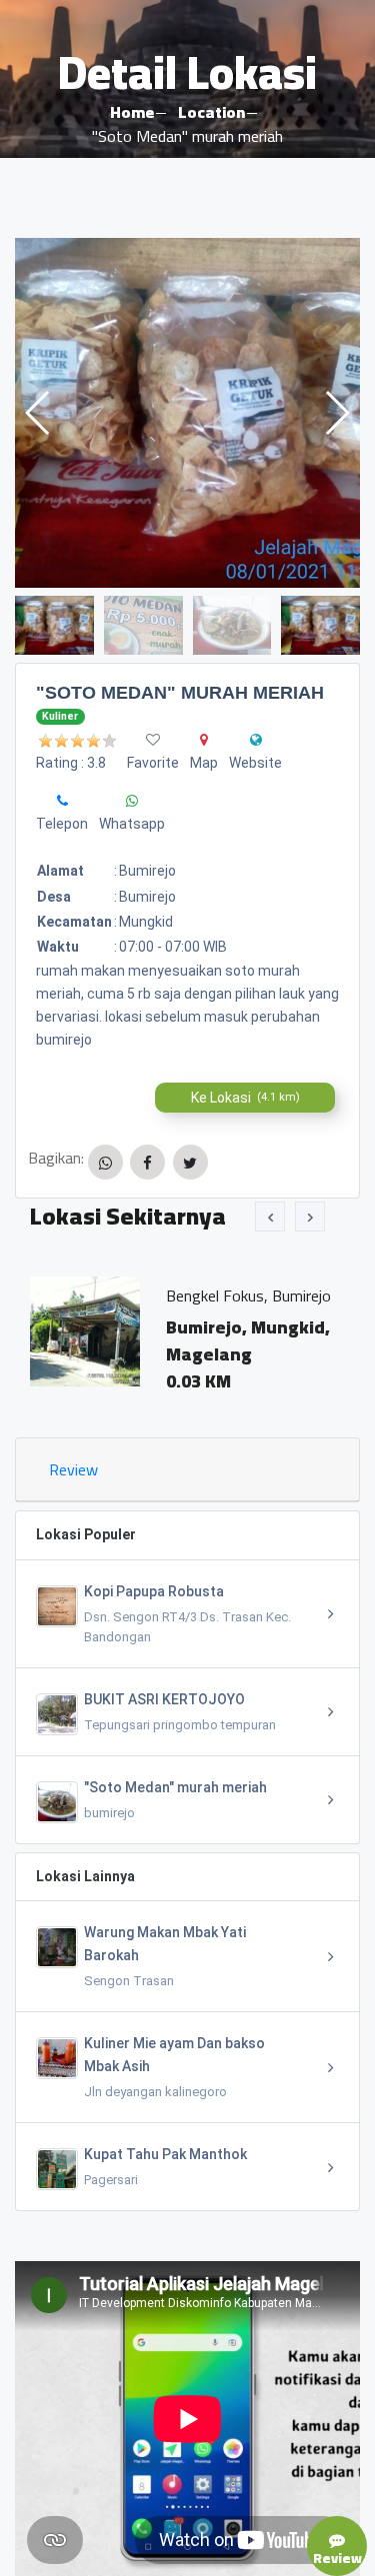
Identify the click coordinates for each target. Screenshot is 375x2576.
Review (73, 1469)
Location (211, 112)
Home (132, 112)
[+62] (62, 801)
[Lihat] (187, 413)
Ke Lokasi (245, 1098)
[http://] (256, 740)
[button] (336, 413)
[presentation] (270, 1217)
